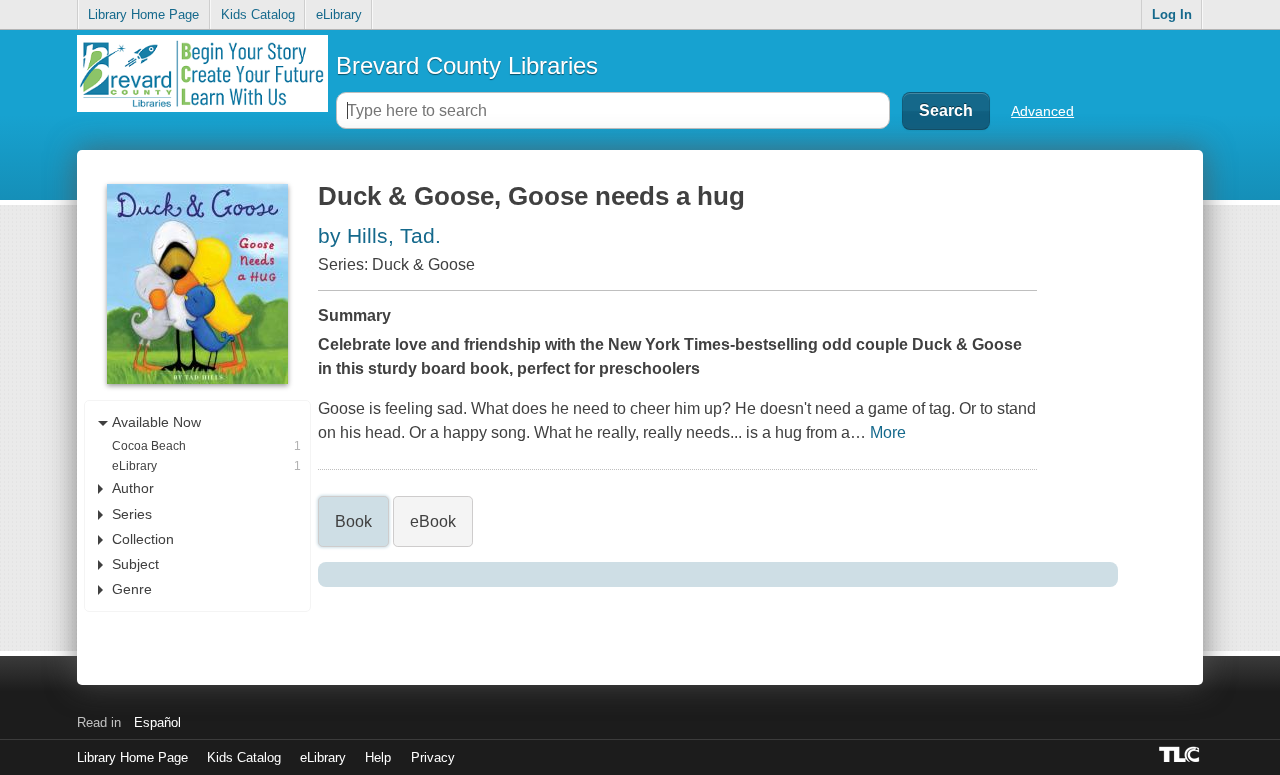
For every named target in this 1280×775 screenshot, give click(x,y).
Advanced (1042, 111)
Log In (1172, 14)
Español (157, 722)
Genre (132, 589)
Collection (143, 539)
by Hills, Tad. (379, 235)
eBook (433, 521)
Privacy (433, 757)
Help (378, 757)
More (888, 432)
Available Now (156, 422)
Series (132, 514)
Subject (135, 564)
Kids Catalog (258, 14)
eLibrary (339, 14)
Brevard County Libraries (467, 65)
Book (353, 521)
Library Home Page (143, 14)
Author (133, 488)
